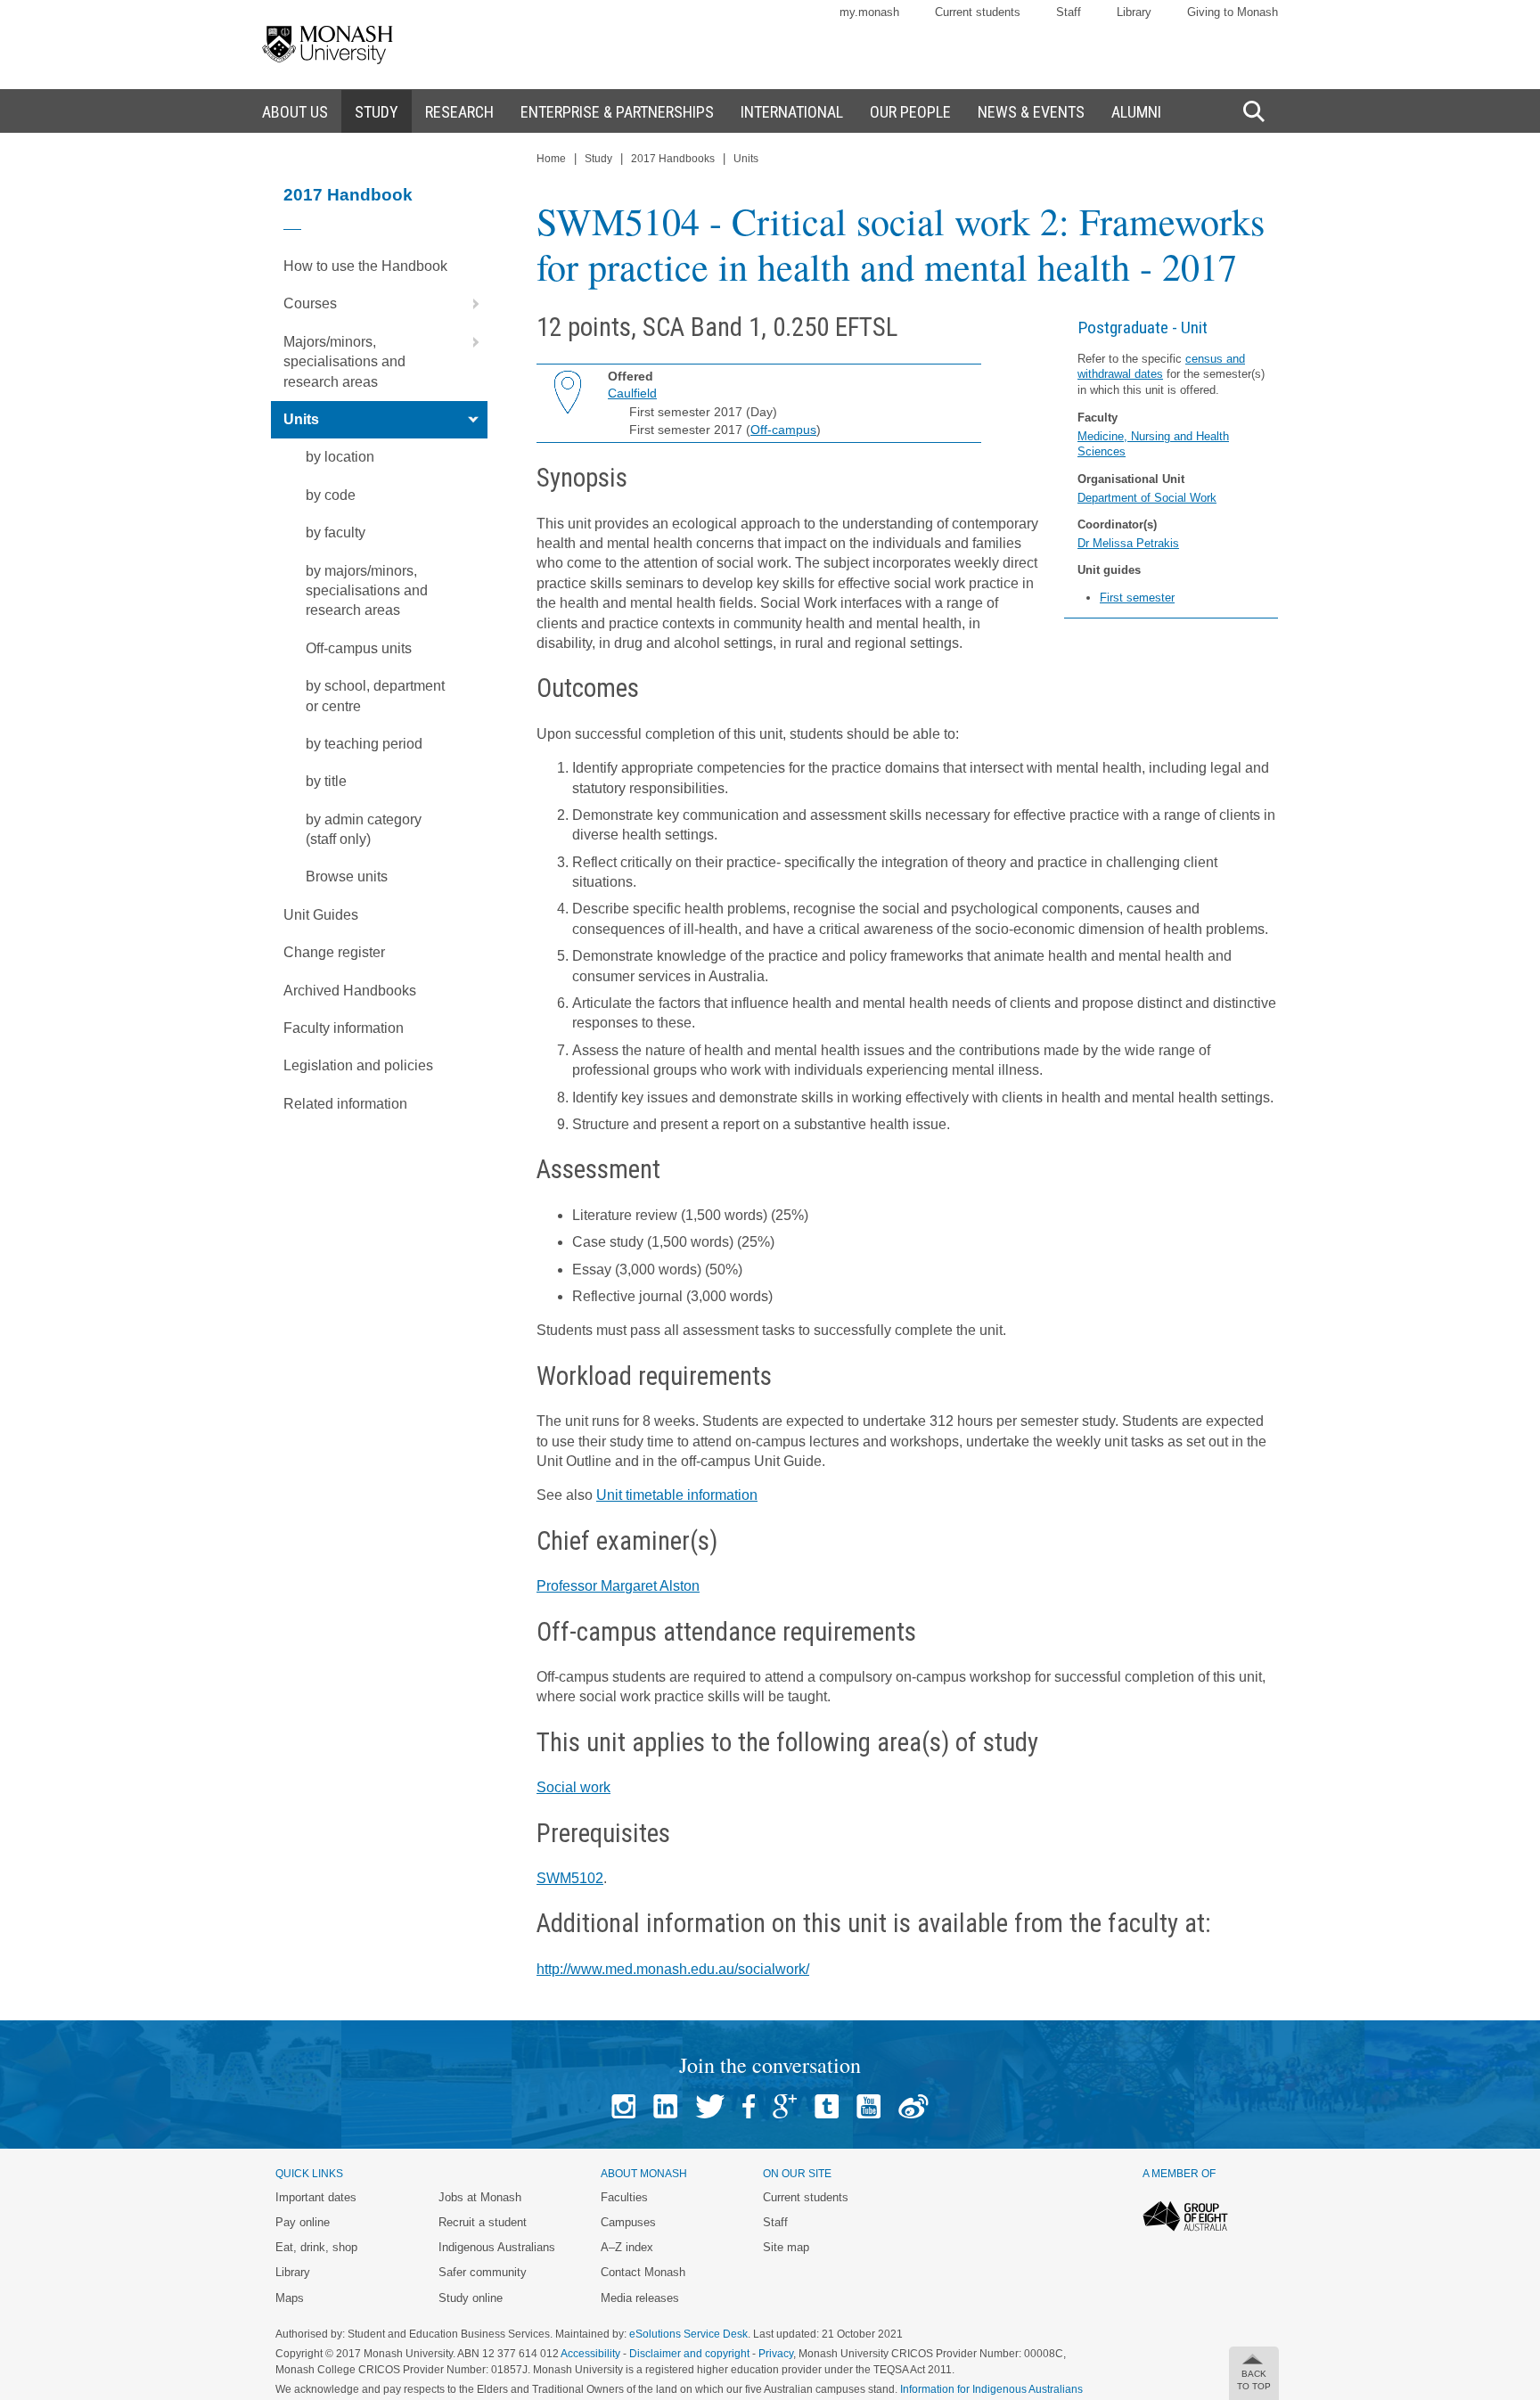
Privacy (776, 2354)
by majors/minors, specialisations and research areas (367, 591)
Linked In (665, 2106)
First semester (1137, 598)
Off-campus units (359, 648)
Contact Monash (643, 2272)
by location (340, 457)
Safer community (483, 2272)
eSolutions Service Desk (688, 2334)
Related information (345, 1104)
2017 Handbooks (673, 159)
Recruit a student (483, 2222)
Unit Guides (321, 915)
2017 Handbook (348, 195)
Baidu (913, 2106)
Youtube (868, 2106)
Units (301, 419)
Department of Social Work (1147, 498)
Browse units (347, 876)
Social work (573, 1787)
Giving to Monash (1233, 12)
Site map (786, 2247)
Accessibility (590, 2354)
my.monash (869, 12)
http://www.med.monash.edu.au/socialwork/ (673, 1969)
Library (1134, 12)
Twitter (710, 2106)
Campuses (628, 2222)
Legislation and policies (358, 1065)
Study (598, 159)
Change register (334, 952)
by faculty (336, 532)
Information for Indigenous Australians (991, 2389)
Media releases (640, 2298)
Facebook (749, 2106)
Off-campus (783, 430)
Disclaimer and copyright (689, 2354)
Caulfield (632, 393)
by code (331, 495)
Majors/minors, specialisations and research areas (344, 362)
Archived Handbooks (350, 991)
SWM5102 (570, 1878)
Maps (290, 2298)
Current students (978, 12)
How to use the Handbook (365, 266)
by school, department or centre (375, 696)
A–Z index (627, 2247)
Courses (310, 303)
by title (326, 781)
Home (551, 159)
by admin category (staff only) (364, 829)
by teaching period (364, 744)
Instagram (623, 2106)
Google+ (785, 2106)
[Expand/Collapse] (469, 304)
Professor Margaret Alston (618, 1586)
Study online (471, 2298)
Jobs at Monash (480, 2197)
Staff (1069, 12)
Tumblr (827, 2106)
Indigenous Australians (497, 2247)
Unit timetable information (677, 1495)
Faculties (624, 2197)
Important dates (316, 2197)
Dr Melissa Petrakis (1128, 543)
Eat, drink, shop (316, 2247)
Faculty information (344, 1028)
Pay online (303, 2222)
